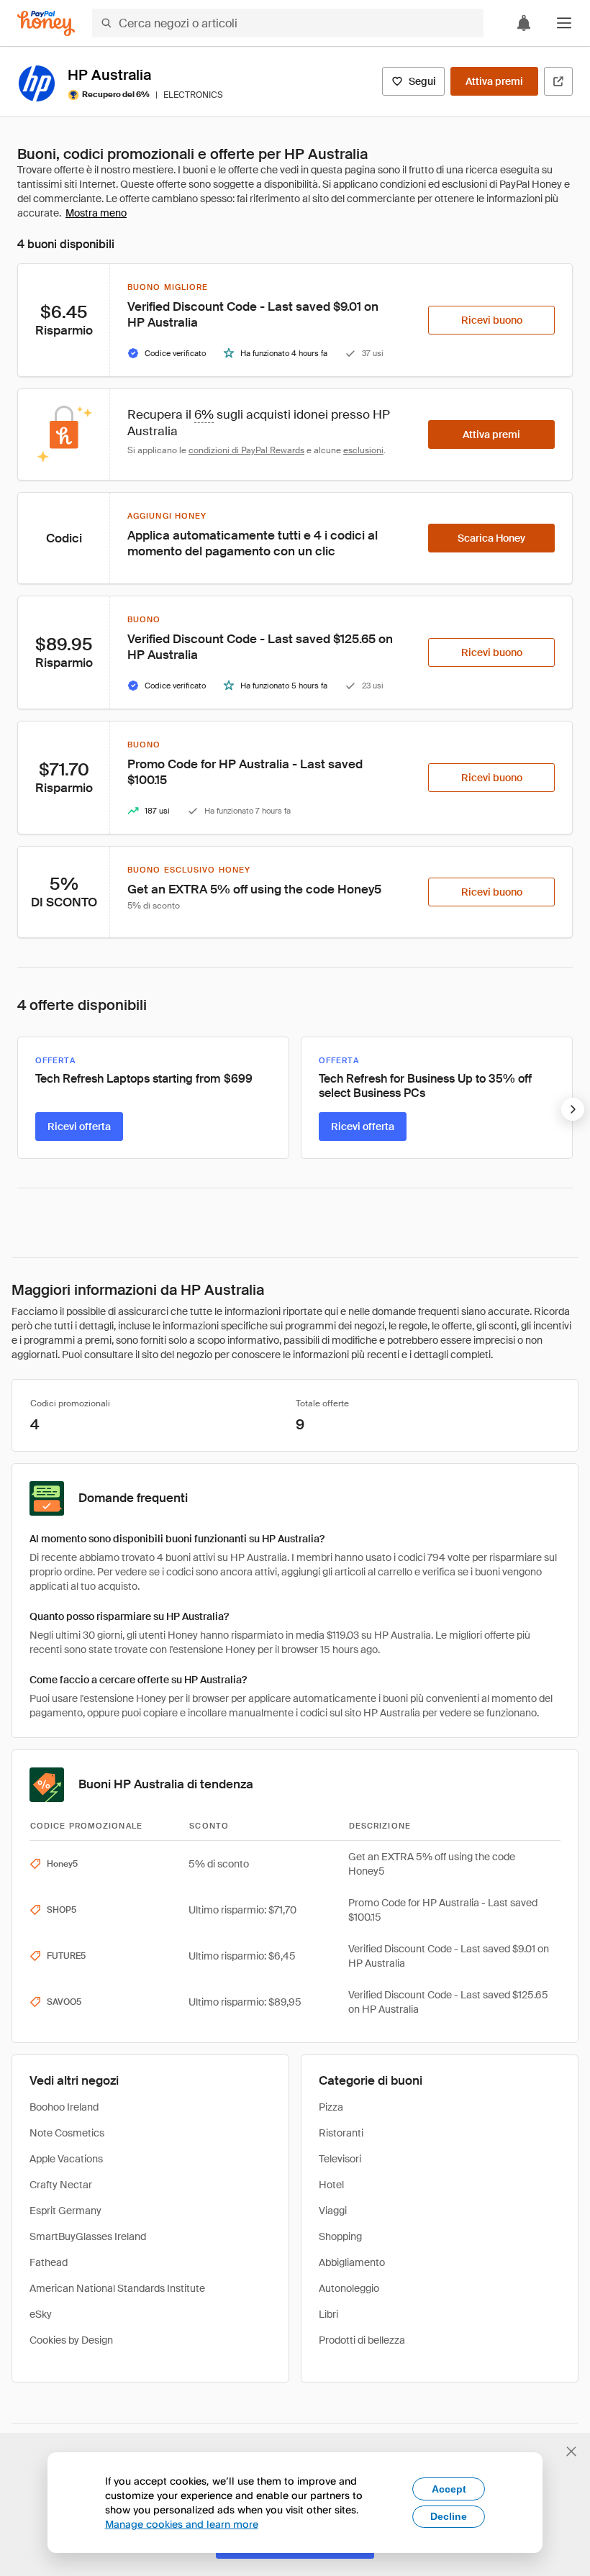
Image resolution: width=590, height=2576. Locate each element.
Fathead (49, 2262)
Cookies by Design (71, 2340)
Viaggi (333, 2211)
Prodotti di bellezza (362, 2340)
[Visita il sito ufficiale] (558, 81)
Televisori (340, 2159)
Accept (449, 2489)
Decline (449, 2516)
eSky (41, 2314)
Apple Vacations (66, 2159)
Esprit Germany (65, 2211)
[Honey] (46, 23)
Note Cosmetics (67, 2133)
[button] (564, 23)
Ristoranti (341, 2133)
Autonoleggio (349, 2288)
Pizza (331, 2107)
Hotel (331, 2185)
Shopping (340, 2236)
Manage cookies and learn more (182, 2524)
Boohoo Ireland (64, 2107)
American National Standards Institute (117, 2288)
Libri (328, 2314)
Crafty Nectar (61, 2185)
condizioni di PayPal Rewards (246, 450)
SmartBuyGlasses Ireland (88, 2236)
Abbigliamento (352, 2262)
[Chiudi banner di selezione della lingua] (571, 2452)
